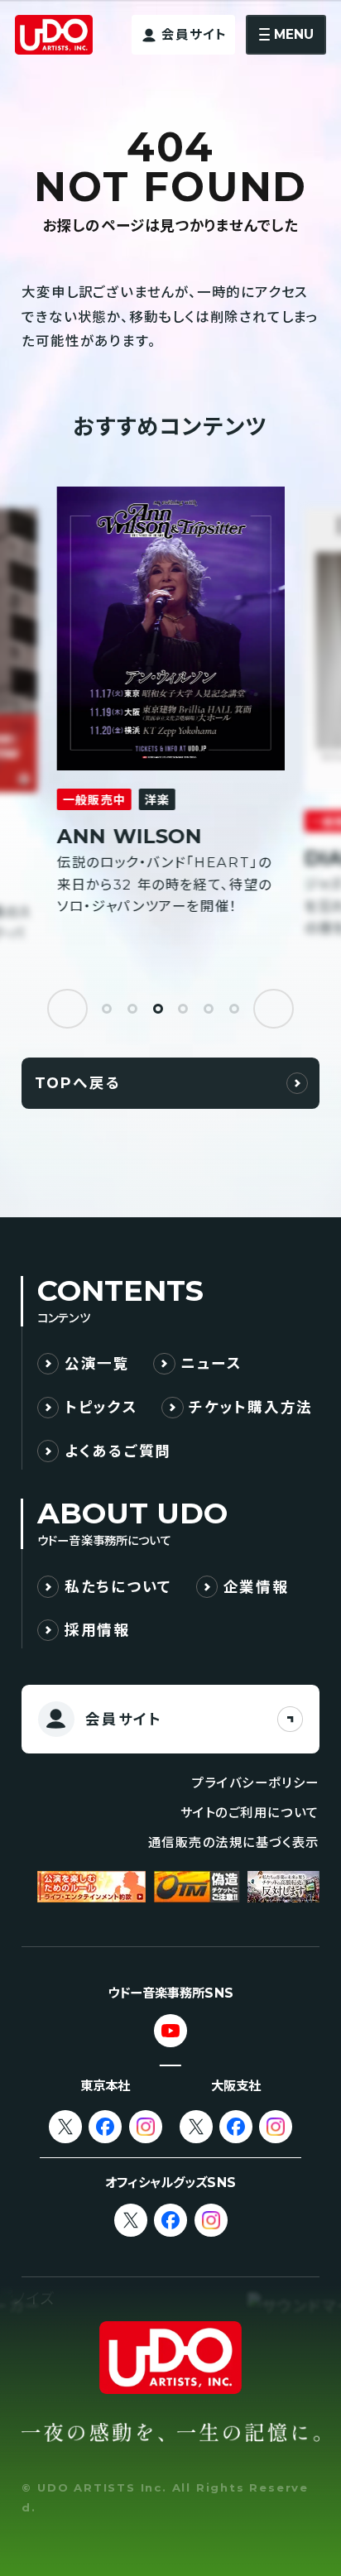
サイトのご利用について (250, 1813)
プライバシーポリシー (255, 1783)
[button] (67, 1009)
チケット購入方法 (251, 1407)
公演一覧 (97, 1363)
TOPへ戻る (78, 1083)
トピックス (101, 1407)
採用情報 (97, 1630)
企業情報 (256, 1587)
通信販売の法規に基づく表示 (234, 1842)
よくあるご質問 (118, 1451)
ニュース (211, 1363)
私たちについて (118, 1587)
